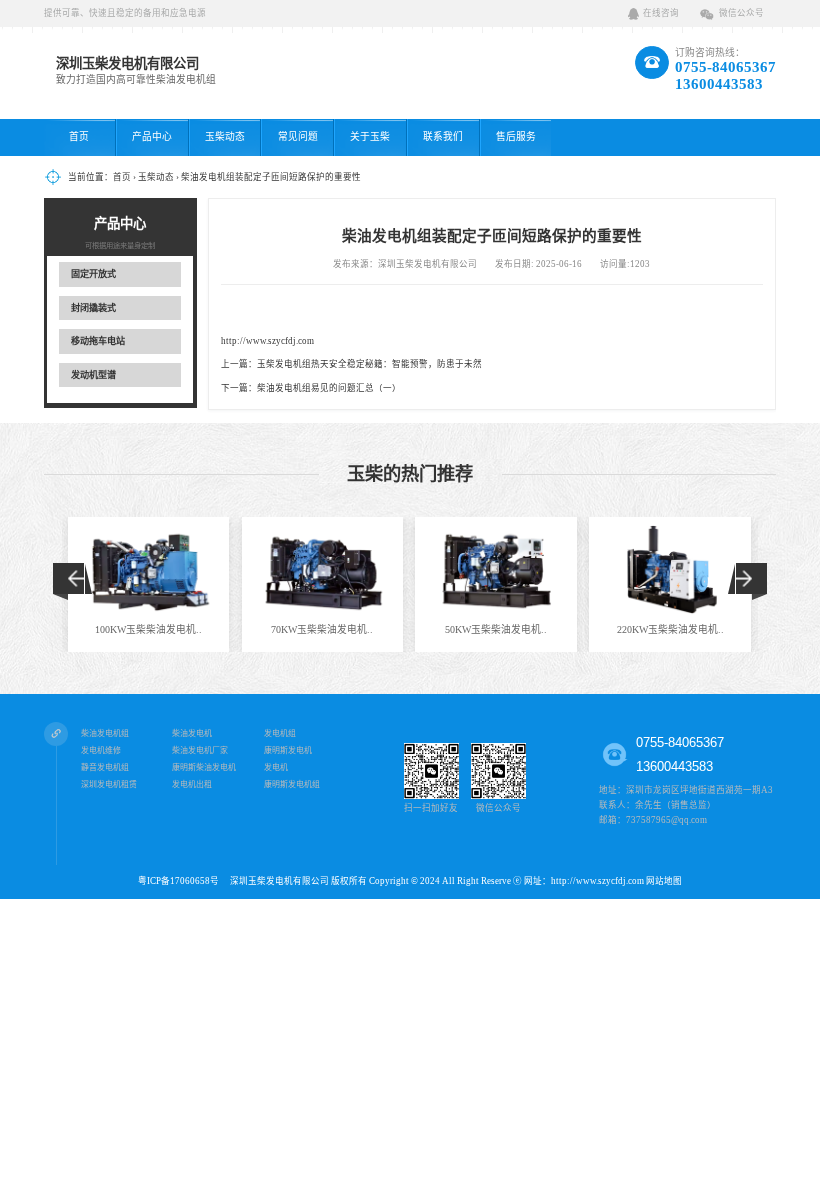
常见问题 (298, 136)
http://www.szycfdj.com (267, 341)
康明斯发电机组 (292, 784)
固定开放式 (93, 274)
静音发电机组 (105, 767)
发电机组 (280, 733)
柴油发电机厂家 (200, 750)
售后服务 (516, 136)
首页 (79, 136)
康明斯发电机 (288, 750)
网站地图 (664, 881)
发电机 (276, 767)
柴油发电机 (192, 733)
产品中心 (152, 136)
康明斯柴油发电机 (204, 767)
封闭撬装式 (93, 308)
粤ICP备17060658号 (183, 881)
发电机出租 (192, 784)
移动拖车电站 (98, 341)
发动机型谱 (93, 375)
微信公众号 (741, 13)
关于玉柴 (370, 136)
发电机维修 (101, 750)
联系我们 (443, 136)
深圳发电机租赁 (109, 784)
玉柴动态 (225, 136)
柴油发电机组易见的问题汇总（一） (329, 388)
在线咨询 (661, 13)
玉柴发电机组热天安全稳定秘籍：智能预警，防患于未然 (369, 364)
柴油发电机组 (105, 733)
